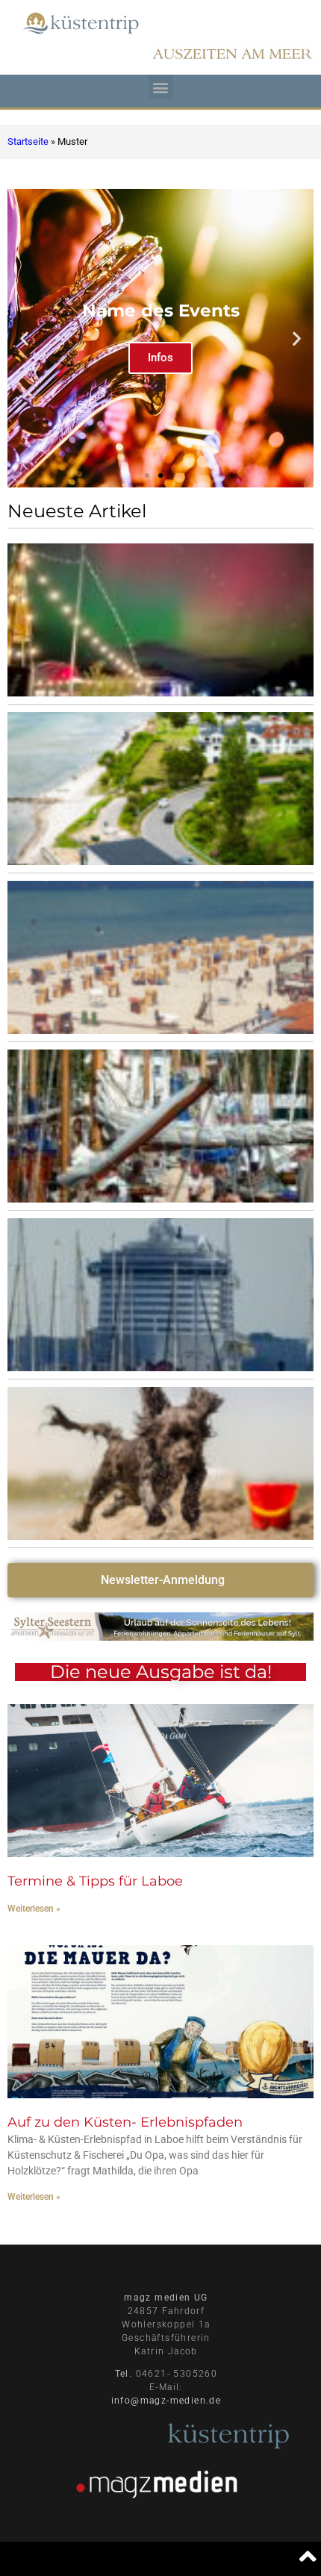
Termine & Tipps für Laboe (95, 1881)
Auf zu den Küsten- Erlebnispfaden (125, 2122)
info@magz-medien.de (166, 2401)
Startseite (28, 141)
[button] (161, 87)
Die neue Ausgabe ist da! (161, 1672)
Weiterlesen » (34, 1909)
